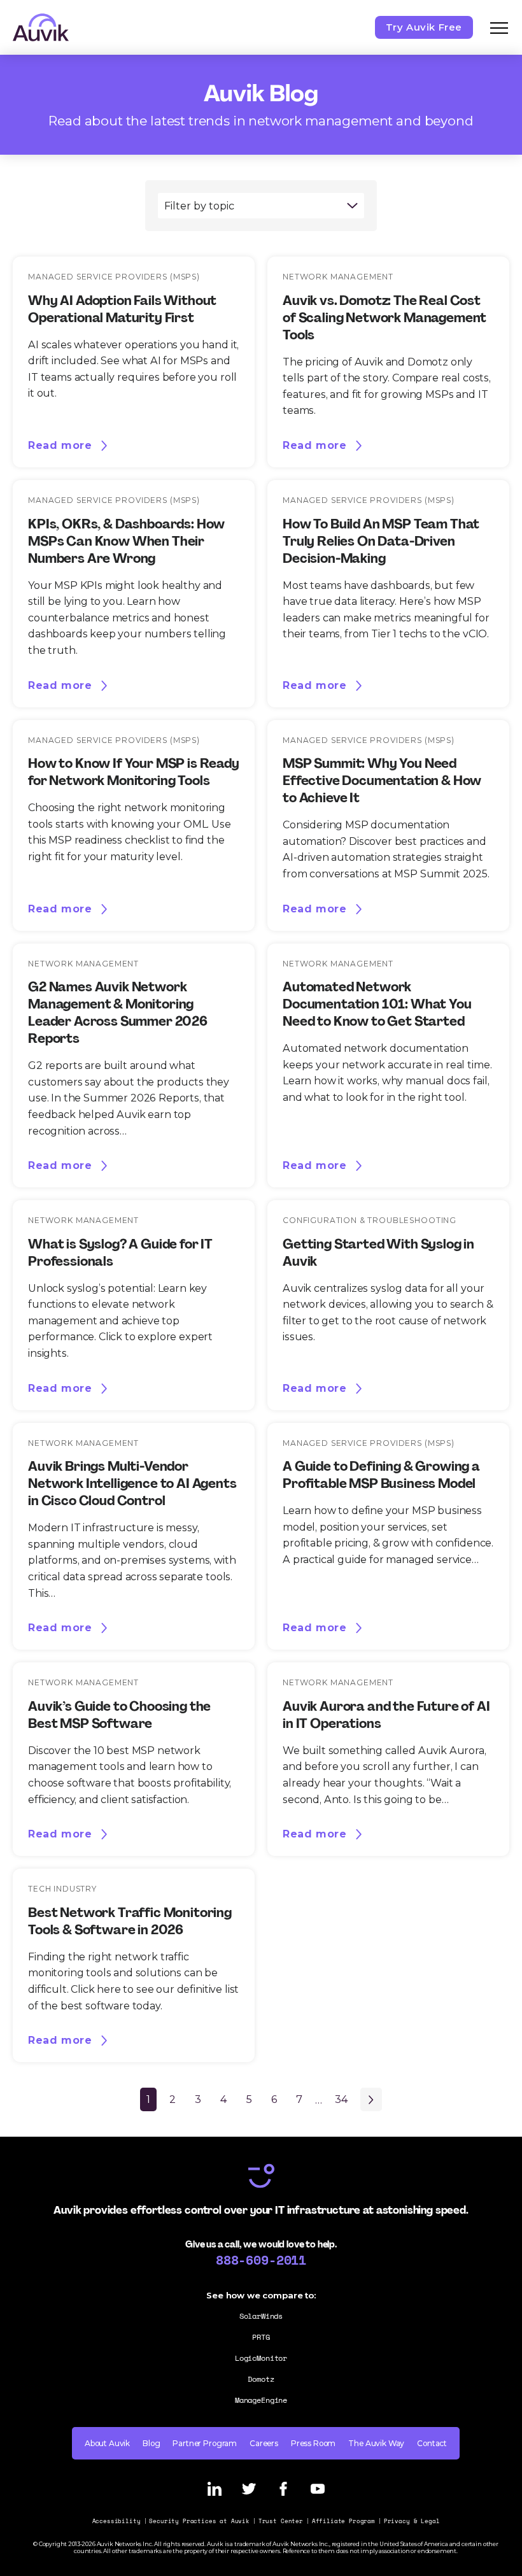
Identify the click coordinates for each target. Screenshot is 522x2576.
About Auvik (107, 2443)
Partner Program (205, 2443)
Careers (264, 2443)
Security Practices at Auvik (199, 2521)
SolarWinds (261, 2316)
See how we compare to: (261, 2295)
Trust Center (281, 2521)
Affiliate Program (343, 2521)
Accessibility (116, 2521)
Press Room (313, 2443)
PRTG (261, 2337)
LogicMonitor (261, 2358)
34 (341, 2099)
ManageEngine (261, 2400)
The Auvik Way (376, 2443)
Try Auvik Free (424, 27)
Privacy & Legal (412, 2521)
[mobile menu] (499, 27)
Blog (151, 2443)
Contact (432, 2443)
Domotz (261, 2379)
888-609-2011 (261, 2260)
